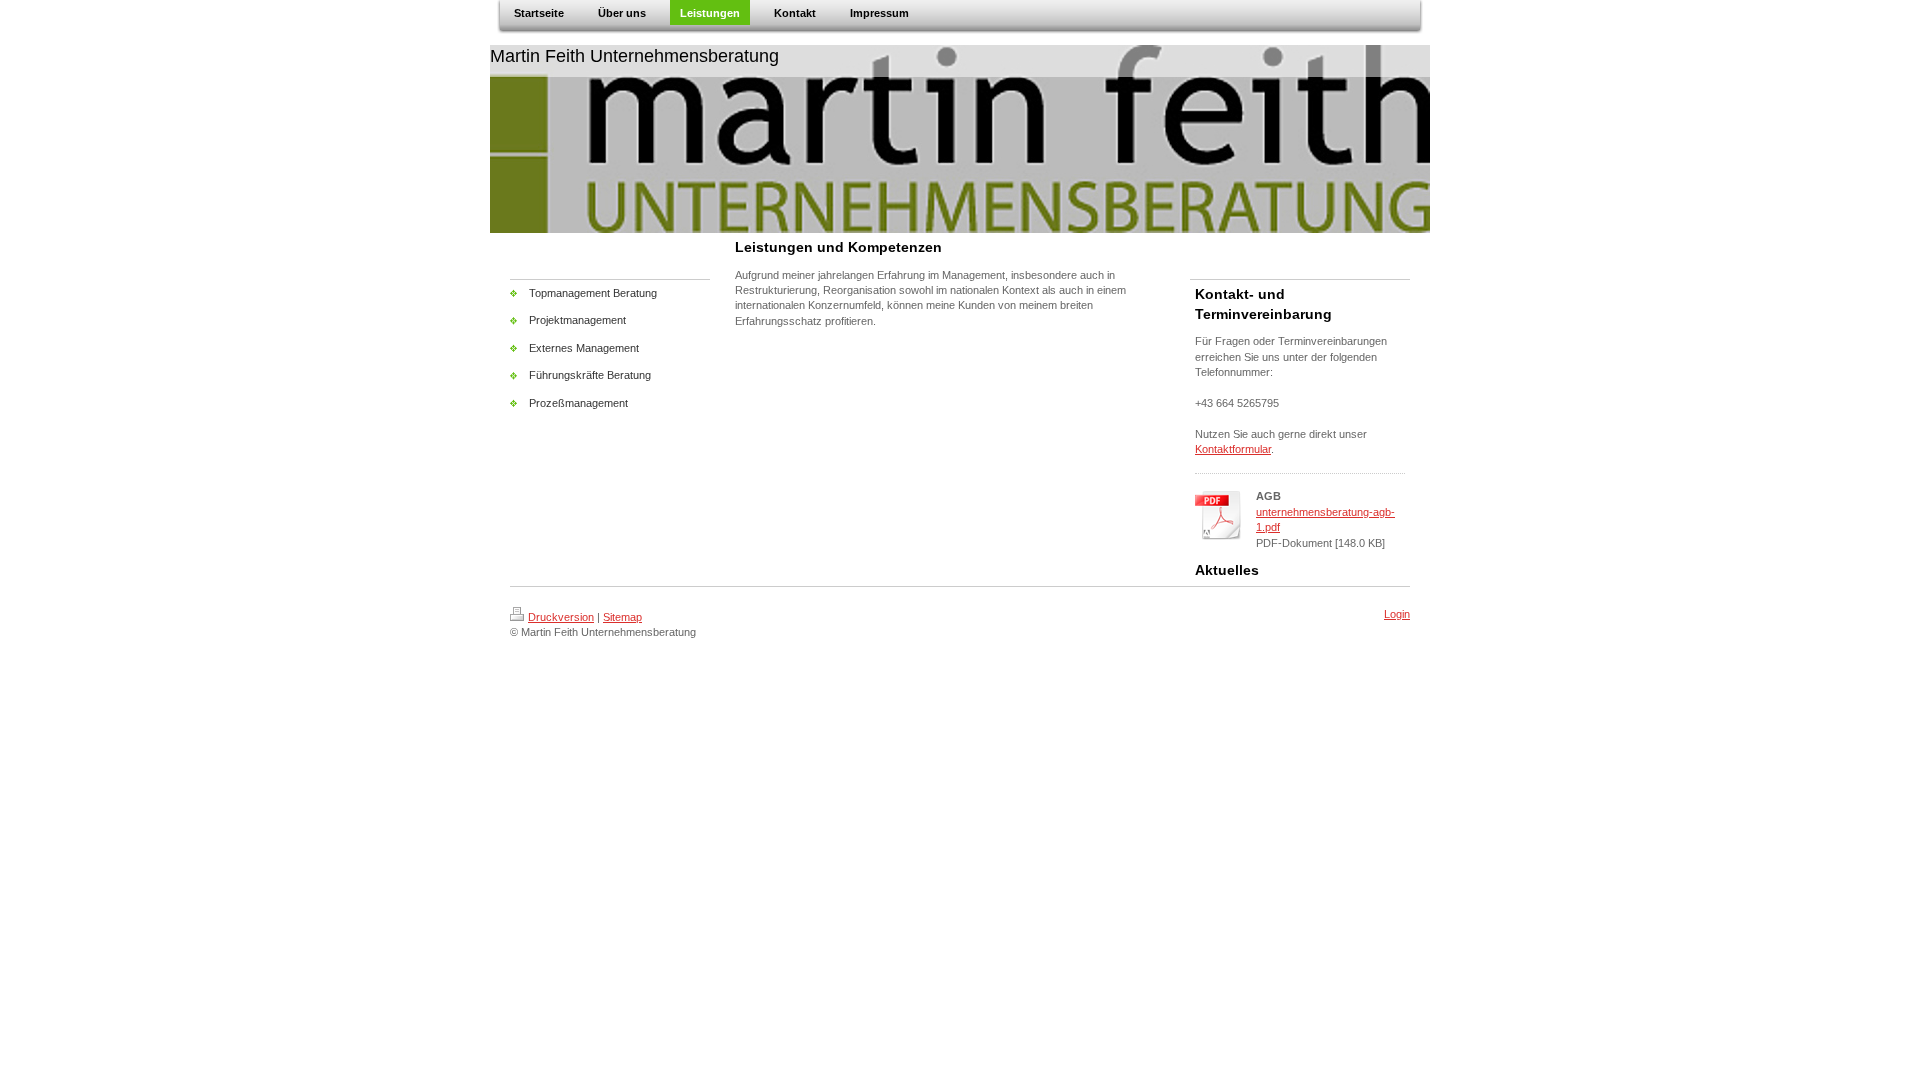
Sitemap (622, 617)
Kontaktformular (1233, 449)
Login (1397, 614)
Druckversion (561, 617)
